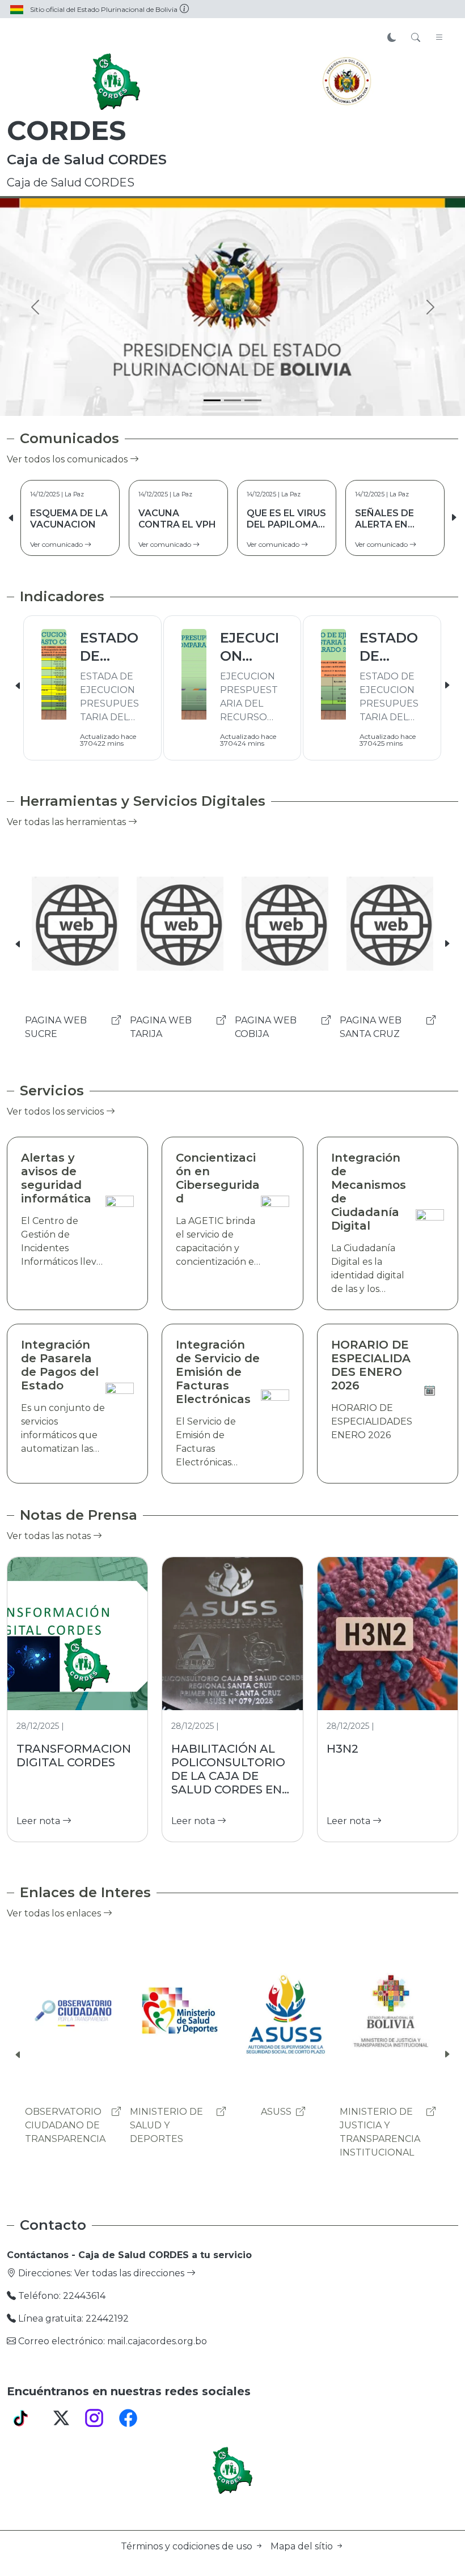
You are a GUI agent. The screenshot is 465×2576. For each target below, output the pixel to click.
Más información (354, 285)
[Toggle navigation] (439, 38)
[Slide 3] (253, 400)
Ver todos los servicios (56, 1111)
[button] (454, 518)
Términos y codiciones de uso (188, 2546)
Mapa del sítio (303, 2546)
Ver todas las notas (50, 1536)
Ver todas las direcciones (130, 2273)
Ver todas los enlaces (55, 1913)
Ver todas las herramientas (67, 822)
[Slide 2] (232, 400)
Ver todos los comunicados (68, 459)
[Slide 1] (212, 400)
